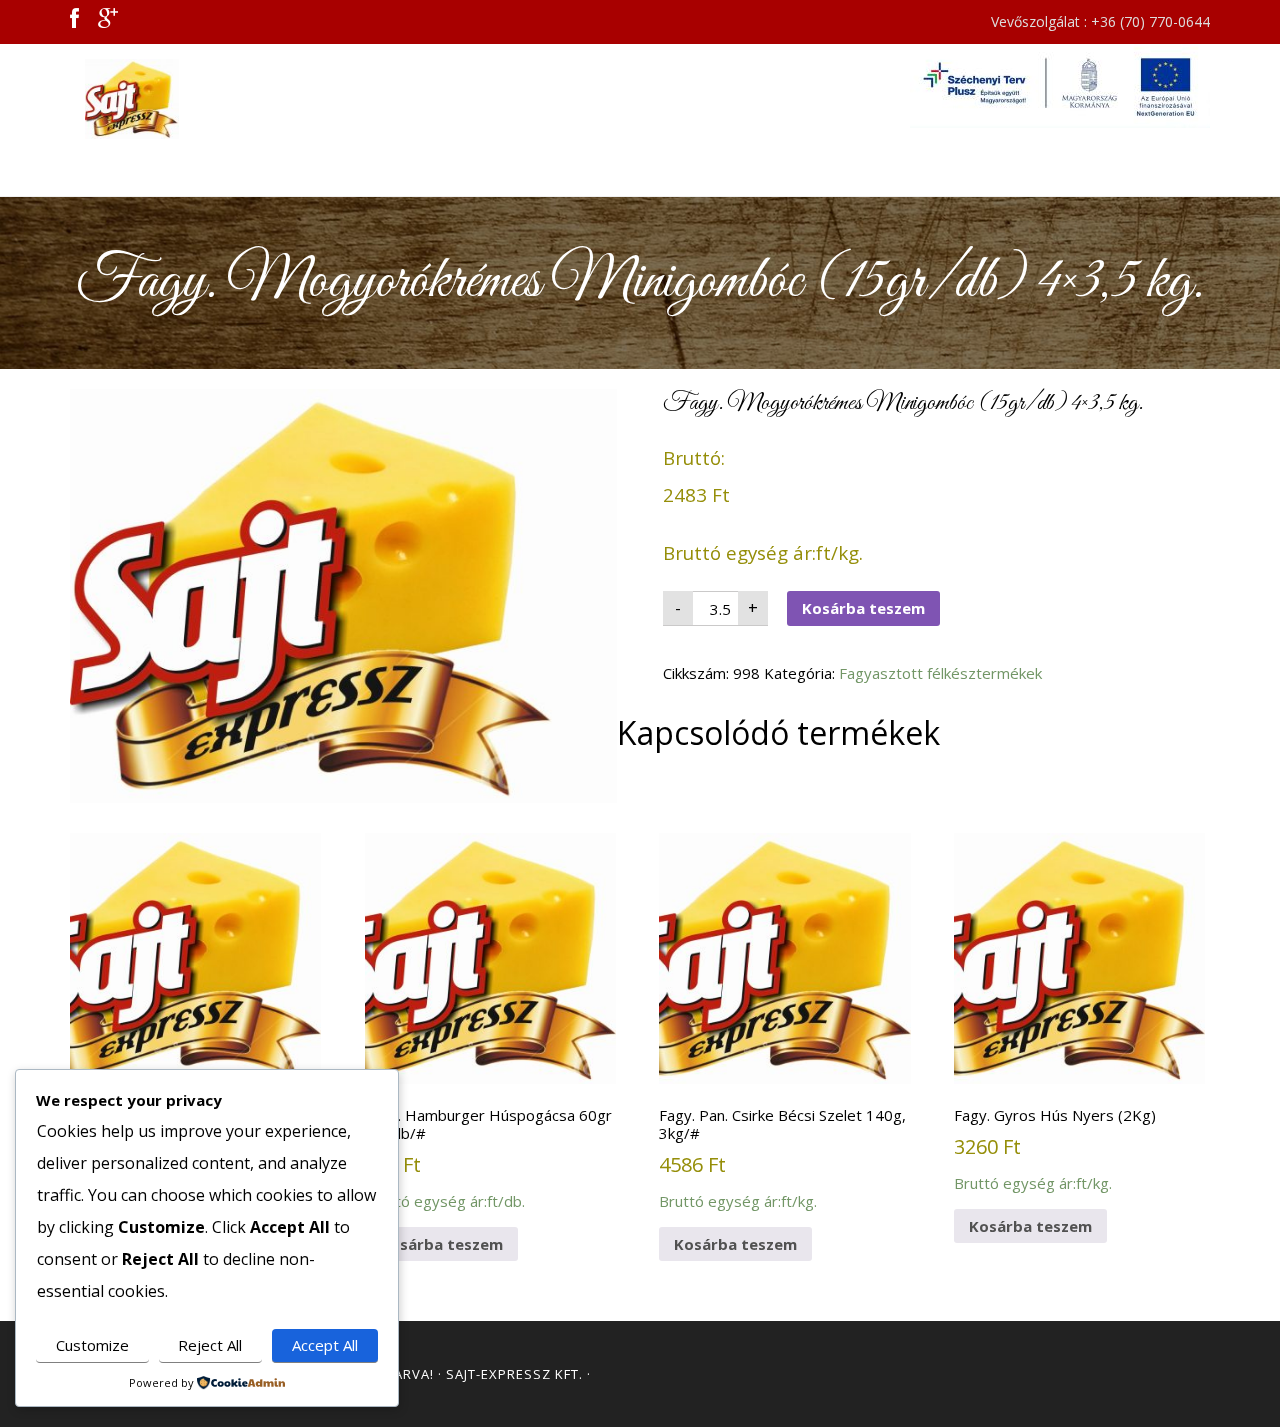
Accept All (325, 1345)
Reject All (210, 1345)
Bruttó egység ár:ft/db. (488, 1158)
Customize (92, 1345)
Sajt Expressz (250, 99)
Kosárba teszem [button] (441, 1244)
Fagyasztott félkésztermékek (940, 673)
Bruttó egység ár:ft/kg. (194, 1158)
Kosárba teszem (863, 608)
